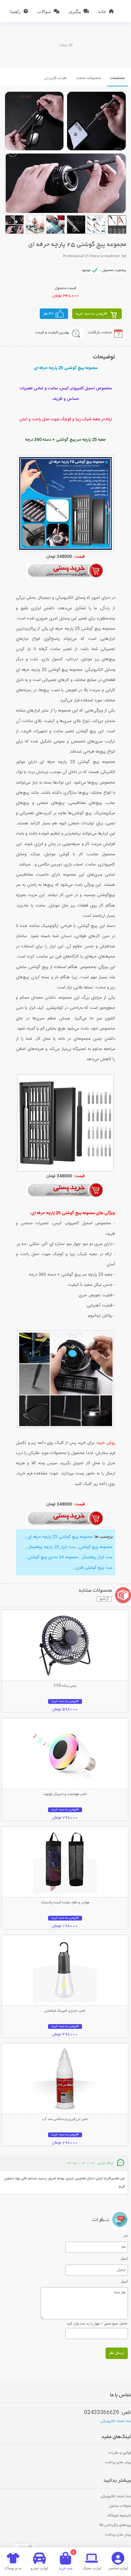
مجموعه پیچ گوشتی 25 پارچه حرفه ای (59, 1537)
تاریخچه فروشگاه (119, 2516)
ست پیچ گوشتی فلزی (94, 1568)
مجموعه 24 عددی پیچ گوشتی (52, 1557)
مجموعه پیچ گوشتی (95, 1547)
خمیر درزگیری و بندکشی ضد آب (65, 2119)
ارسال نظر (117, 2353)
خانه (102, 11)
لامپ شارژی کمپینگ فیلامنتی (65, 2011)
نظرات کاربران (56, 78)
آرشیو (104, 1599)
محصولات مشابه (89, 78)
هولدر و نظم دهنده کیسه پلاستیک (65, 1903)
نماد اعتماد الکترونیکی (116, 2421)
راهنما (16, 11)
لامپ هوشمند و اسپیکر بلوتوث (65, 1794)
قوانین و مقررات (120, 2453)
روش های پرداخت (118, 2463)
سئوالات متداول (120, 2506)
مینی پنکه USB (65, 1686)
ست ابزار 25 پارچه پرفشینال (51, 1547)
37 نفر (48, 314)
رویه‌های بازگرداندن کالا (115, 2525)
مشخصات (117, 78)
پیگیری (75, 11)
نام (126, 2236)
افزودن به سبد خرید (91, 314)
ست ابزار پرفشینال (97, 1557)
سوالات (44, 11)
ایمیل (124, 2258)
